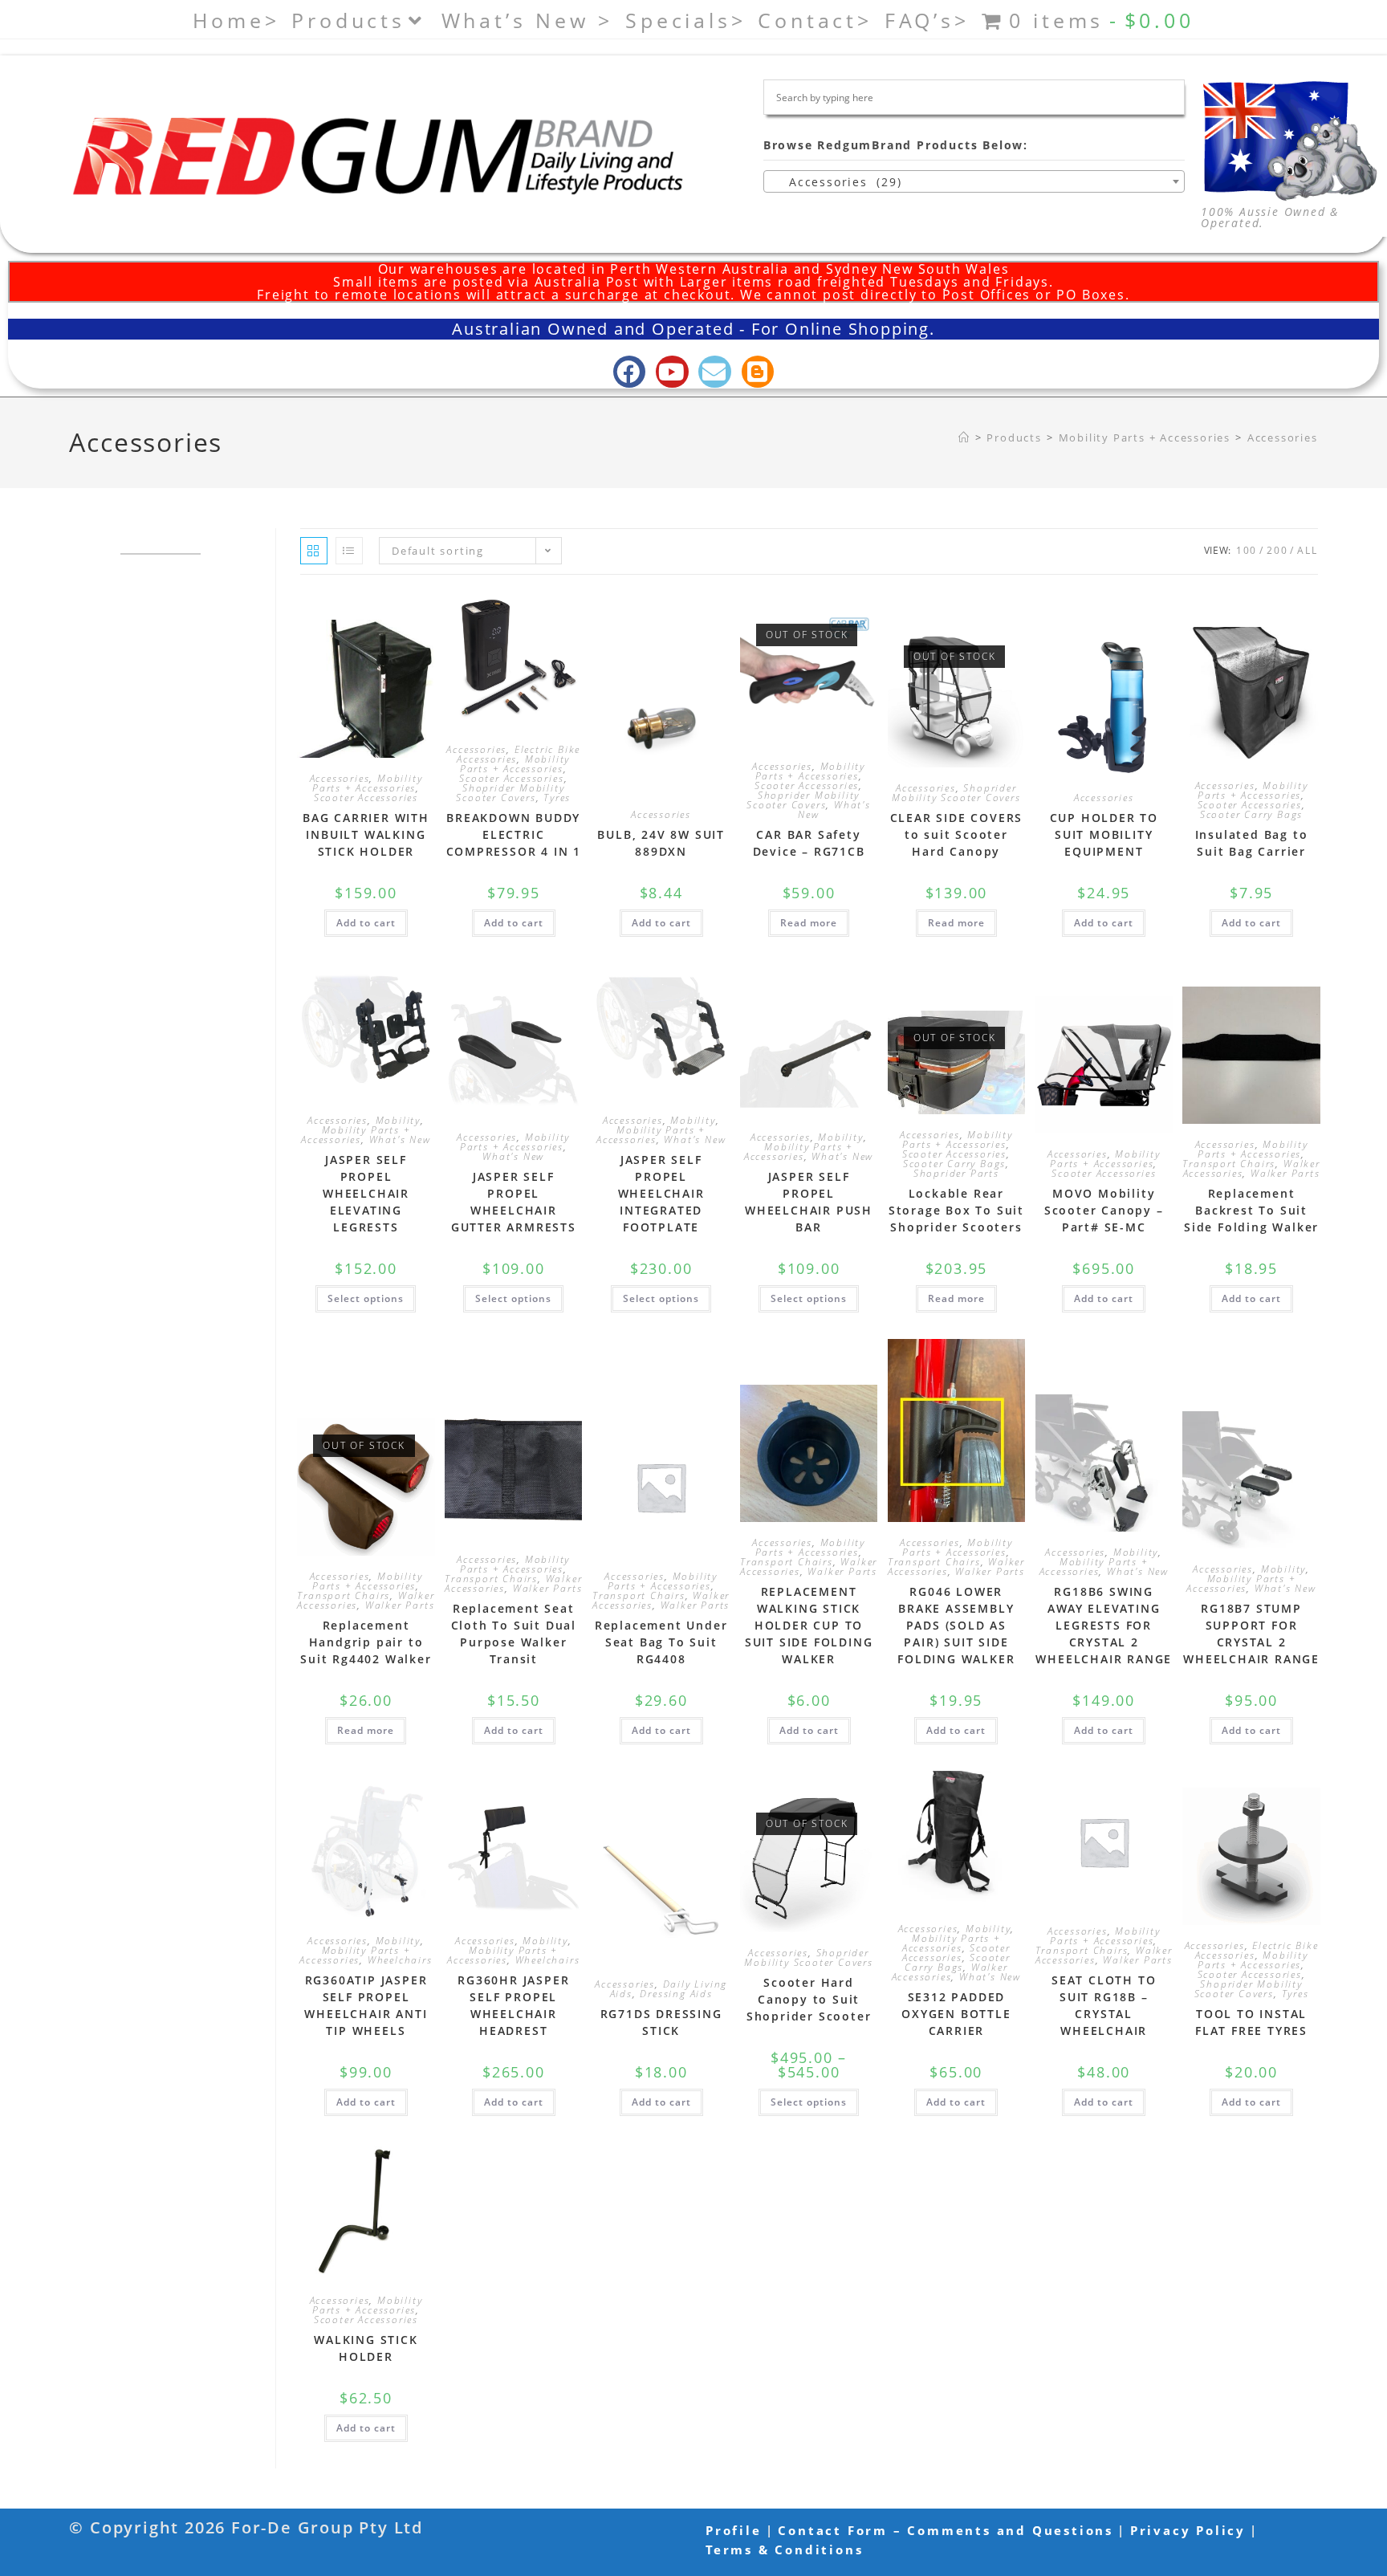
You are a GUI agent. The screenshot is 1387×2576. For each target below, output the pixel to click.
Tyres (557, 798)
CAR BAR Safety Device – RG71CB (809, 843)
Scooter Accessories (366, 798)
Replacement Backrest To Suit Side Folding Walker (1251, 1210)
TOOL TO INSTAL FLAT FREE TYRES (1251, 2022)
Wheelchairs (400, 1960)
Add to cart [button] (366, 923)
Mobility (398, 1120)
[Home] (964, 437)
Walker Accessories (950, 1972)
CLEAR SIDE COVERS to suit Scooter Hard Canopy (957, 834)
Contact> (815, 20)
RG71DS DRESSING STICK (661, 2022)
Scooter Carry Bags (1251, 814)
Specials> (685, 20)
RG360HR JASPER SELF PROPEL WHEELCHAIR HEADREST (513, 2005)
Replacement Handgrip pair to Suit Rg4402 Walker (366, 1642)
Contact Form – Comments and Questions (946, 2530)
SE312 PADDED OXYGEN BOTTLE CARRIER (956, 2014)
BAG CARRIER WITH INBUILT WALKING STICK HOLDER (366, 834)
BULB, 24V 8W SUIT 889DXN (661, 843)
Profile (734, 2530)
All (1307, 550)
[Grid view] (314, 551)
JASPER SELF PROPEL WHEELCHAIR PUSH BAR (809, 1202)
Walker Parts (1285, 1173)
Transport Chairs (1229, 1164)
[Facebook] (630, 372)
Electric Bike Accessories (519, 754)
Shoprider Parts (956, 1173)
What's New (834, 810)
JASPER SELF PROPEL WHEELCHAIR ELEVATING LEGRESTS (366, 1193)
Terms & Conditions (784, 2550)
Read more (809, 923)
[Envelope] (715, 372)
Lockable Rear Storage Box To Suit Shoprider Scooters (956, 1210)
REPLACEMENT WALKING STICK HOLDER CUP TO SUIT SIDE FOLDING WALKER (809, 1625)
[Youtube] (672, 372)
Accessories (1283, 437)
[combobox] (974, 181)
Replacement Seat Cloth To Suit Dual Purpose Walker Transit (514, 1634)
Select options (366, 1298)
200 (1277, 550)
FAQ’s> (927, 20)
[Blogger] (758, 372)
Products (348, 20)
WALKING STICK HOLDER (366, 2348)
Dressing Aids (676, 1994)
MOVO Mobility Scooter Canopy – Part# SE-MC (1104, 1210)
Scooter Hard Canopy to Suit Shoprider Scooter (809, 1999)
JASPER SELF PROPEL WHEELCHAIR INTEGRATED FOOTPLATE (661, 1193)
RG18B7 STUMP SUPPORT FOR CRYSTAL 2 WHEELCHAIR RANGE (1251, 1634)
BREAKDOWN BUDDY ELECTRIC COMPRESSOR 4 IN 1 (514, 834)
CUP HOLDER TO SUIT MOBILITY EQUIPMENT (1104, 834)
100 (1247, 550)
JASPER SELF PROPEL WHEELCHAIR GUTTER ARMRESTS (514, 1202)
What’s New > (528, 20)
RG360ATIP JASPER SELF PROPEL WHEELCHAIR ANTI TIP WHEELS (366, 2005)
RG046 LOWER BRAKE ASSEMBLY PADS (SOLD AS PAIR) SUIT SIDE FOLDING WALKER (956, 1625)
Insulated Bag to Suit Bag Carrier (1252, 843)
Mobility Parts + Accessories (367, 783)
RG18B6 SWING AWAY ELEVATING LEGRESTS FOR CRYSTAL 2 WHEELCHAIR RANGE (1104, 1625)
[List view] (349, 551)
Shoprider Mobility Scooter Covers (510, 793)
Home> (236, 20)
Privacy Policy (1188, 2530)
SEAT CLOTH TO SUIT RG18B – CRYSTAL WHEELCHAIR (1104, 2005)
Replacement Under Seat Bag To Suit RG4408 (661, 1642)
